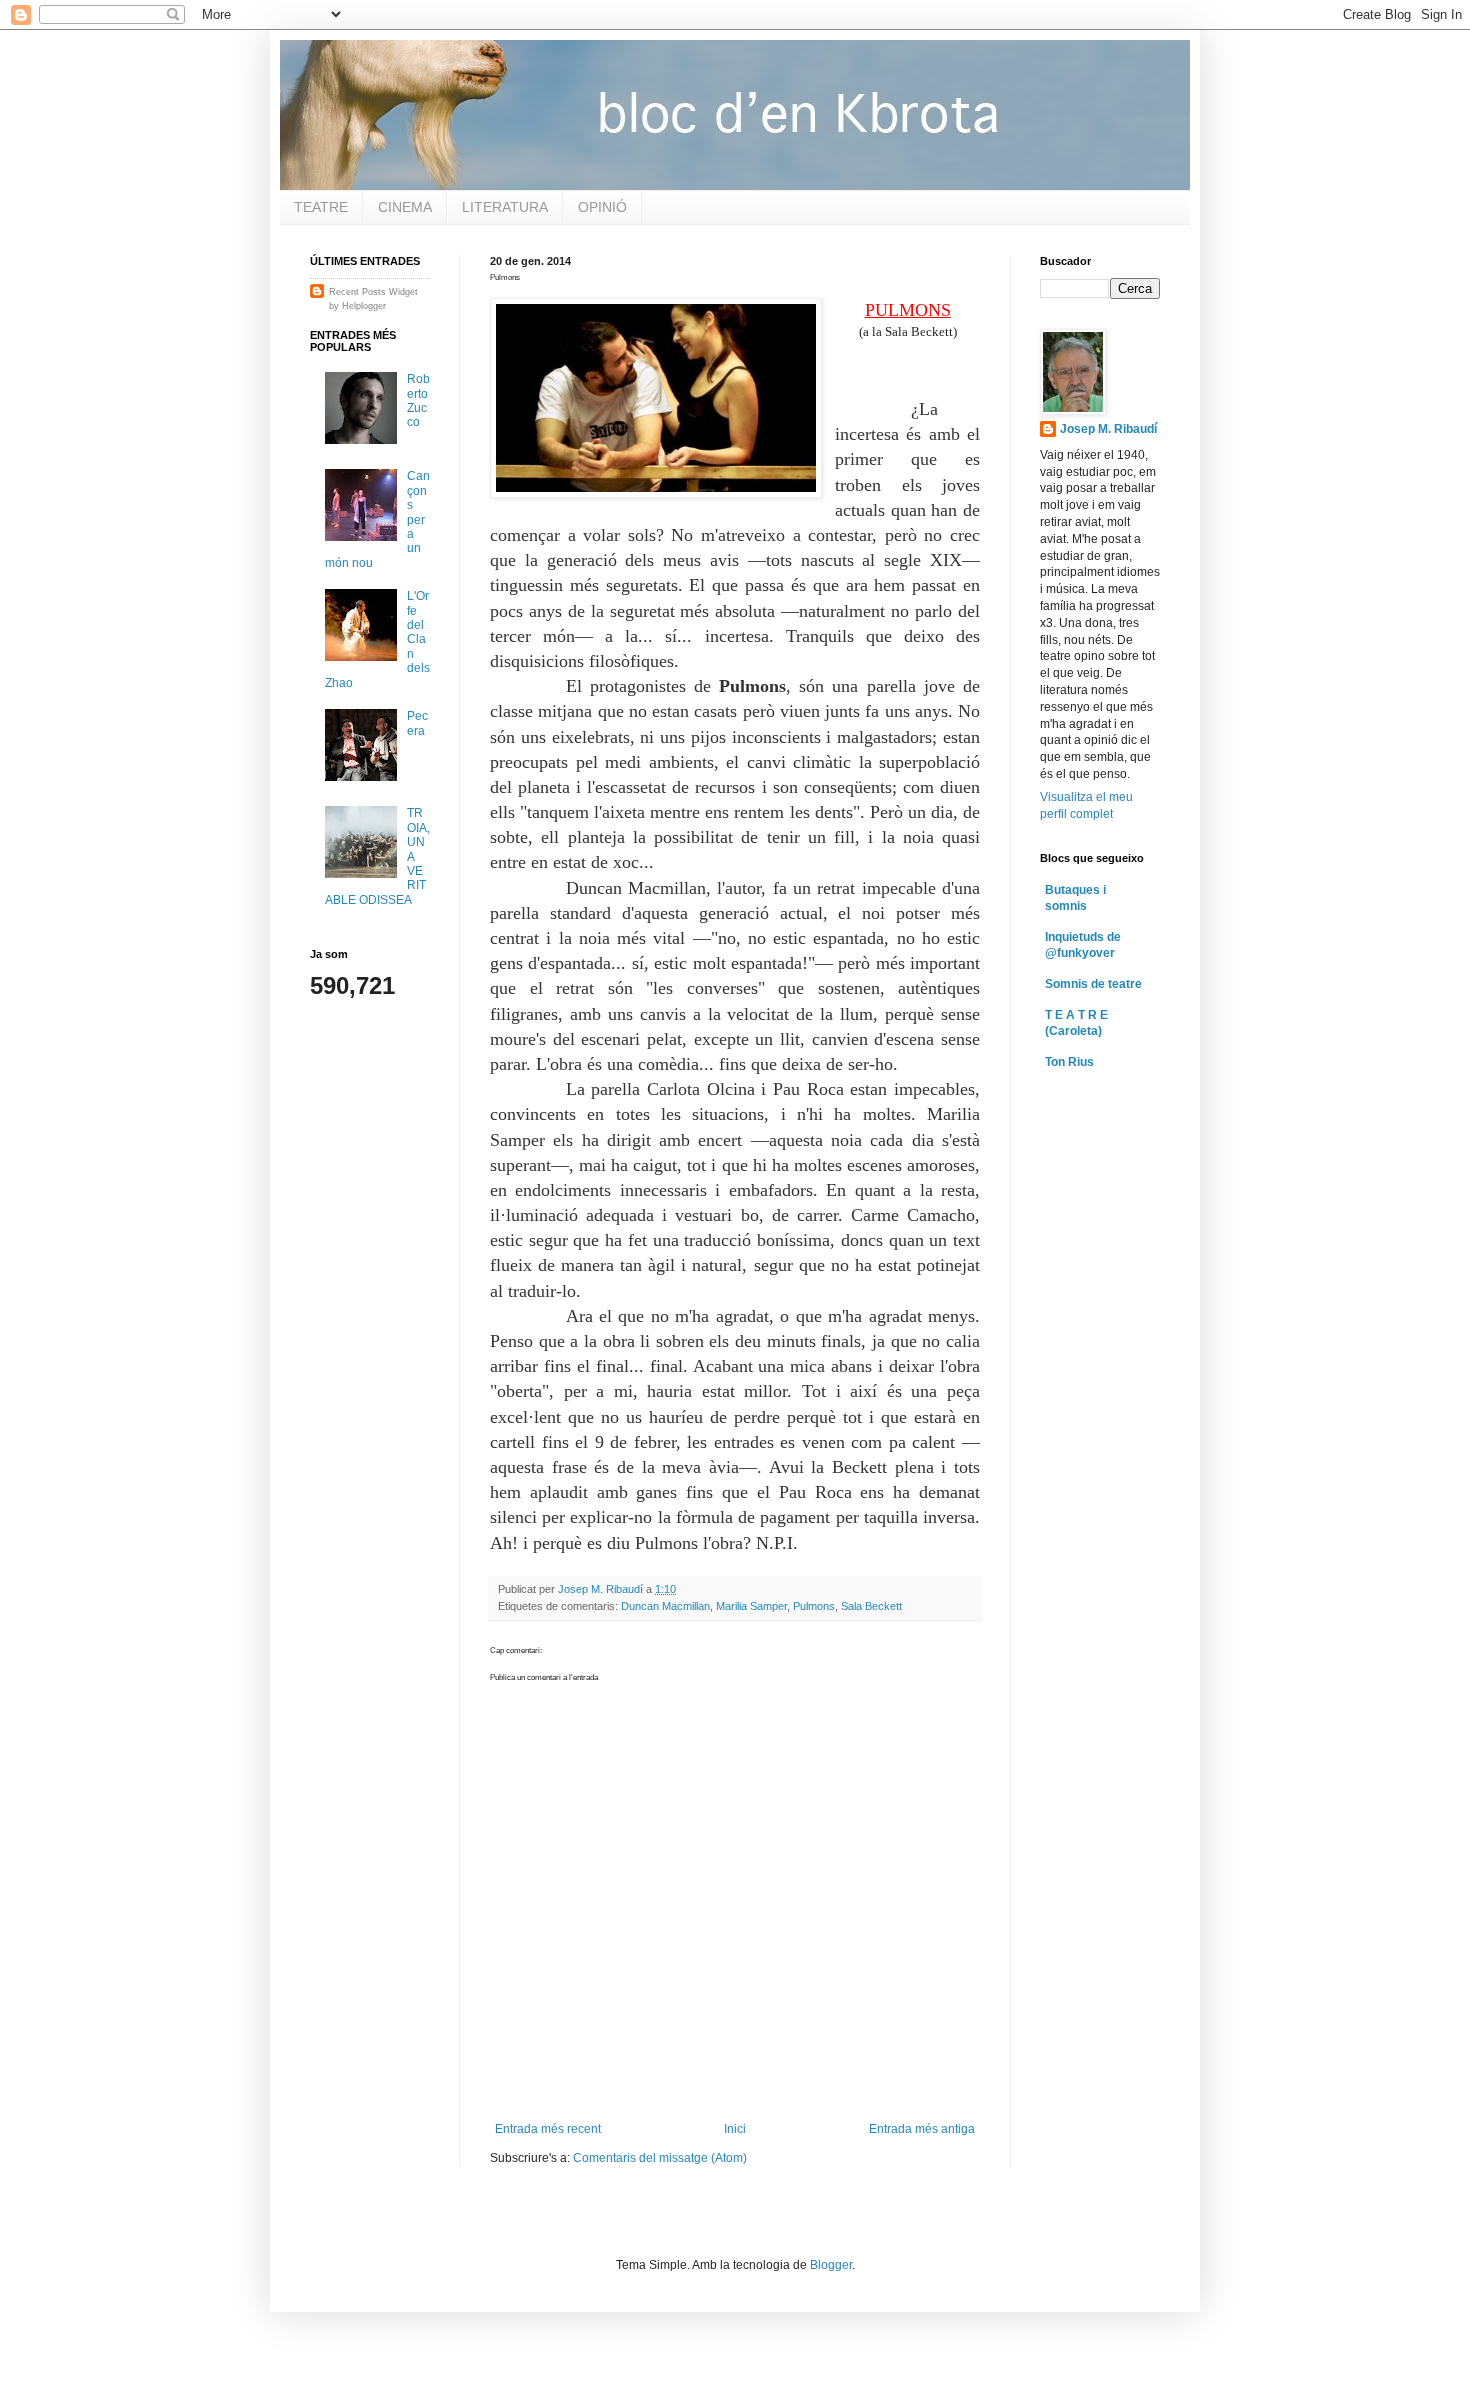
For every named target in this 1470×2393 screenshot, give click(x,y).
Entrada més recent (548, 2129)
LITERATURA (505, 207)
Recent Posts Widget (373, 292)
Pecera (417, 723)
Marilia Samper (751, 1606)
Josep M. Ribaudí (1108, 429)
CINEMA (405, 207)
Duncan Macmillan (665, 1606)
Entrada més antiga (922, 2129)
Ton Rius (1069, 1062)
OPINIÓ (602, 207)
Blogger (831, 2265)
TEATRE (321, 207)
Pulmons (814, 1606)
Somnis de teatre (1093, 984)
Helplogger (364, 306)
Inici (735, 2129)
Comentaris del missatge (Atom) (660, 2158)
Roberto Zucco (418, 400)
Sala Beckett (871, 1606)
